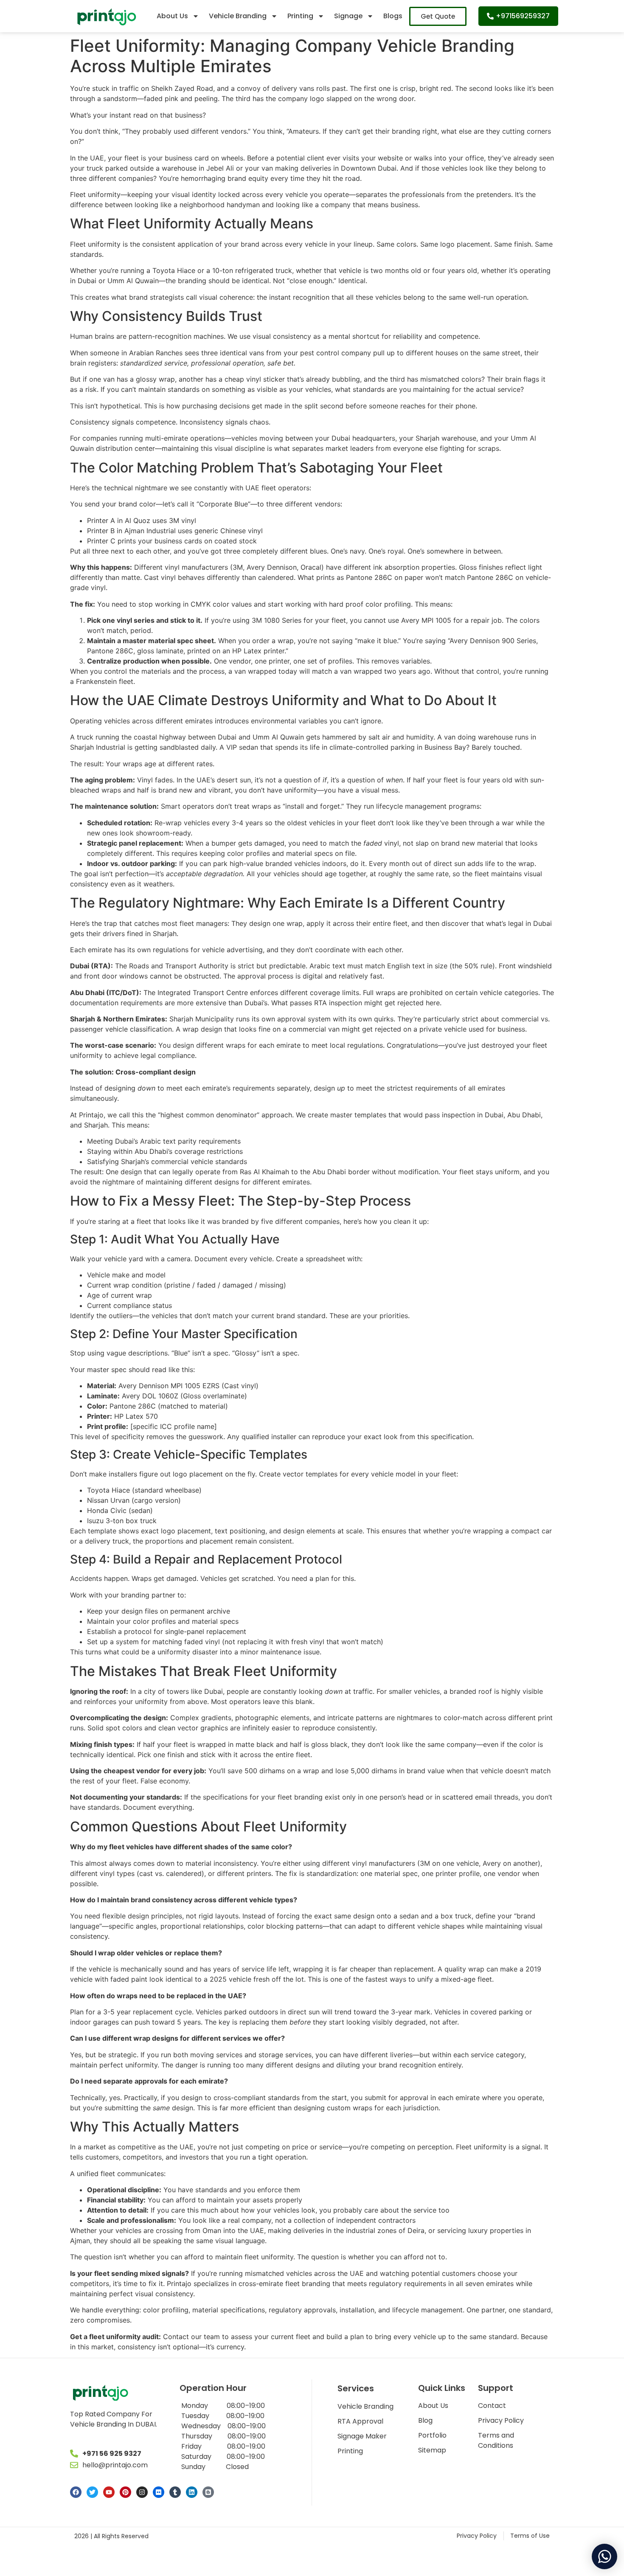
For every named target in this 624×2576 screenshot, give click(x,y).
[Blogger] (208, 2492)
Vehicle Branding (238, 16)
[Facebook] (76, 2492)
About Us (172, 16)
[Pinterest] (125, 2492)
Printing (300, 16)
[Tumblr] (175, 2492)
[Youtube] (109, 2492)
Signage (348, 16)
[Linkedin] (192, 2492)
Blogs (393, 16)
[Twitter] (92, 2492)
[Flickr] (159, 2492)
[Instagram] (142, 2492)
